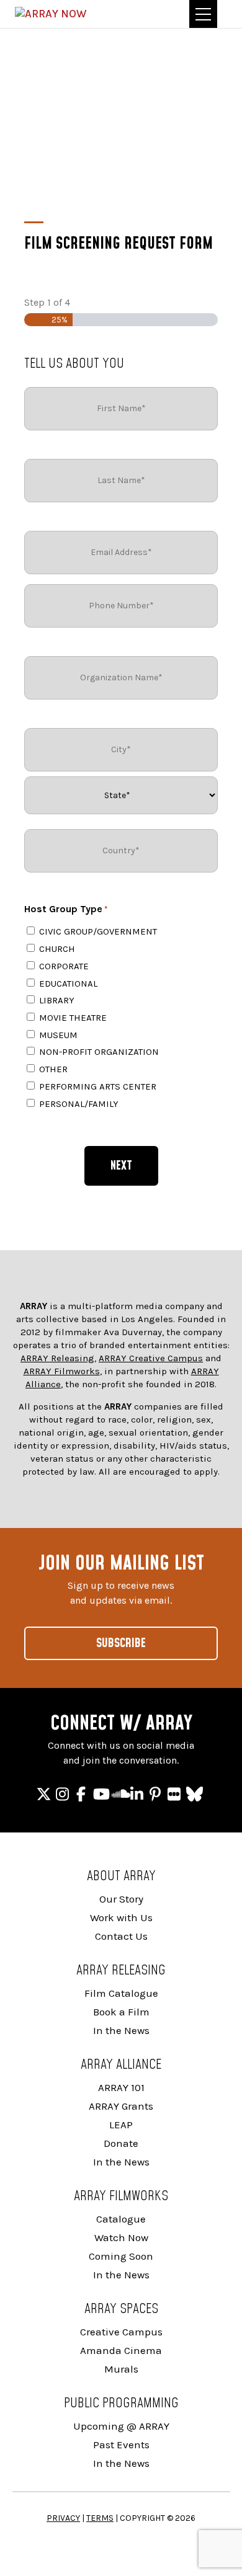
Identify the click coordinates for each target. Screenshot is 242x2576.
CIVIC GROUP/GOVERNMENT (98, 931)
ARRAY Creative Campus (151, 1358)
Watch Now (121, 2237)
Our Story (121, 1899)
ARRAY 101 (121, 2087)
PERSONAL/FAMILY (79, 1104)
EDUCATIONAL (68, 984)
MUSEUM (58, 1035)
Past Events (121, 2445)
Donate (121, 2143)
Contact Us (121, 1936)
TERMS (100, 2518)
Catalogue (121, 2219)
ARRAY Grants (121, 2106)
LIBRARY (57, 1000)
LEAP (121, 2125)
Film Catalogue (121, 1993)
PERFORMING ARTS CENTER (98, 1086)
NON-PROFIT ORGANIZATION (99, 1052)
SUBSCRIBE (121, 1643)
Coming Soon (121, 2256)
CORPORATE (64, 966)
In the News (121, 2030)
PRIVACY (63, 2518)
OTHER (53, 1069)
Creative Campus (121, 2332)
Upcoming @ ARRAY (121, 2426)
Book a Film (121, 2012)
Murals (121, 2369)
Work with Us (121, 1917)
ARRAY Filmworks (62, 1371)
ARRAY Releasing (57, 1358)
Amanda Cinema (121, 2350)
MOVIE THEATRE (73, 1018)
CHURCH (57, 949)
